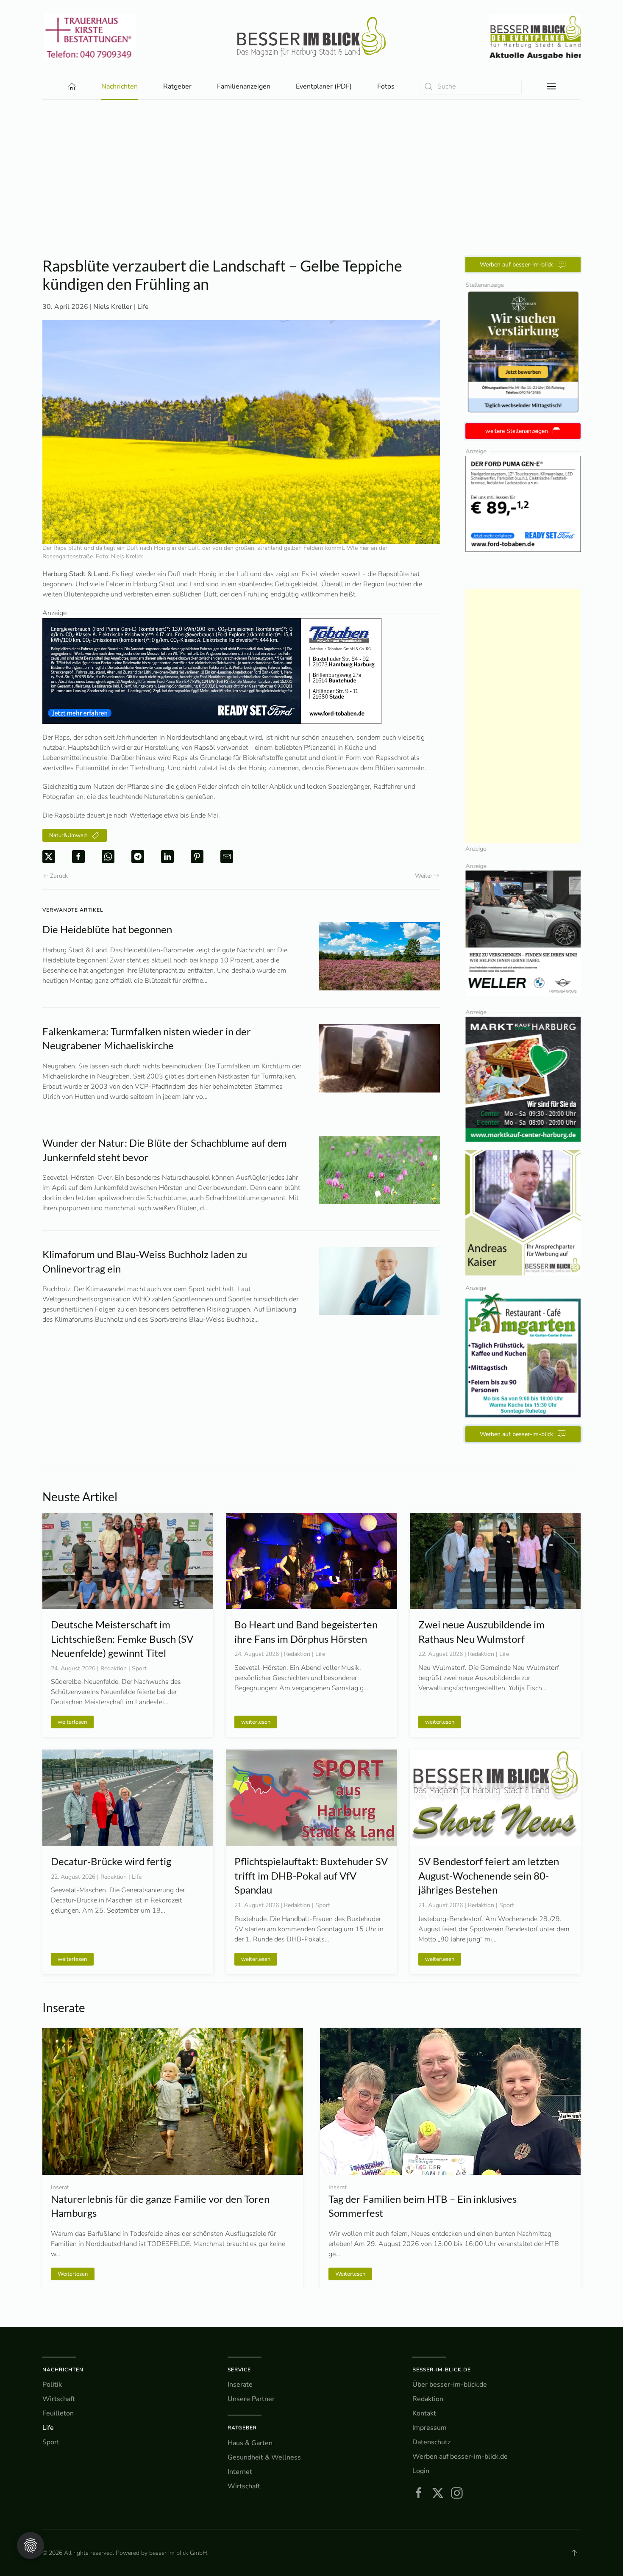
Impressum (430, 2428)
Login (421, 2471)
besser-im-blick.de (442, 2370)
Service (239, 2370)
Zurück (59, 876)
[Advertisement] (311, 164)
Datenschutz (431, 2442)
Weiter (424, 876)
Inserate (240, 2385)
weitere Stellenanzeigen (517, 431)
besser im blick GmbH (178, 2553)
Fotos (386, 86)
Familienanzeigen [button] (244, 86)
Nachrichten (63, 2370)
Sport (51, 2442)
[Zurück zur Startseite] (311, 37)
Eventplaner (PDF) (324, 86)
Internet (240, 2472)
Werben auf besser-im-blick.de (460, 2457)
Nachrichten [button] (120, 86)
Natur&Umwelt (68, 835)
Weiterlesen (350, 2274)
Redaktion (428, 2399)
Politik (52, 2385)
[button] (551, 86)
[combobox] (471, 87)
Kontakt (424, 2413)
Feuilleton (58, 2413)
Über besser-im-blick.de (450, 2385)
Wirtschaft (59, 2399)
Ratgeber (242, 2428)
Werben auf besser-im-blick (516, 265)
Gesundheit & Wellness (264, 2457)
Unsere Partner (251, 2399)
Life (143, 307)
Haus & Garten (250, 2443)
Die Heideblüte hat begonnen (107, 929)
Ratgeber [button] (177, 86)
